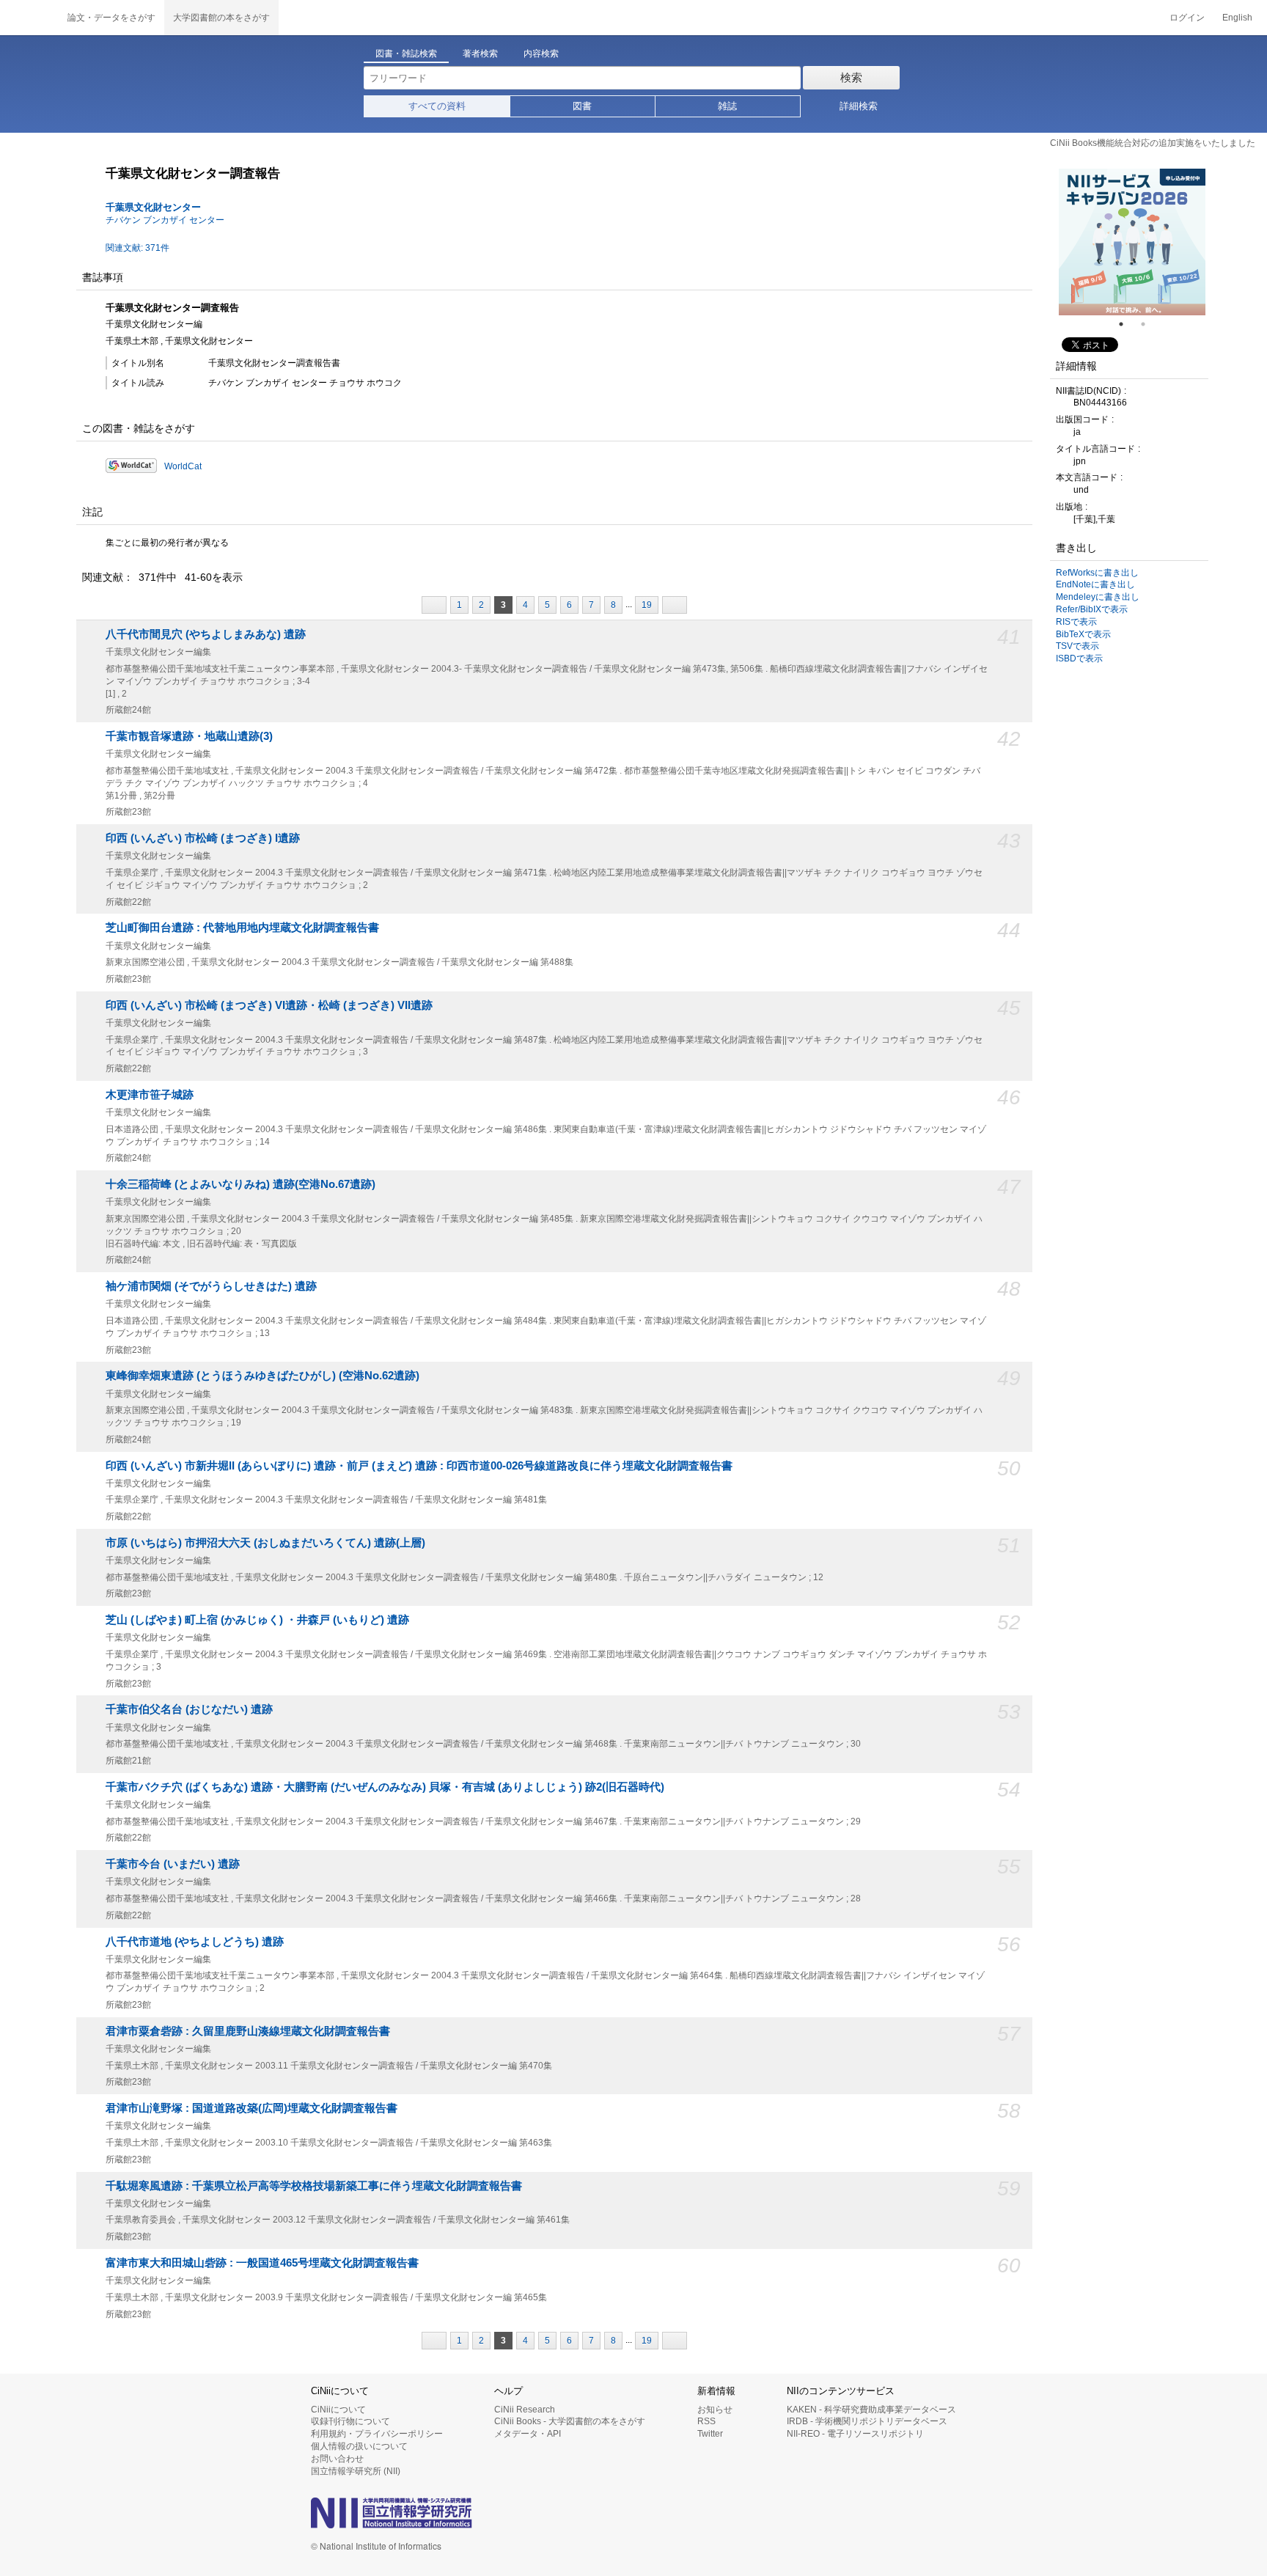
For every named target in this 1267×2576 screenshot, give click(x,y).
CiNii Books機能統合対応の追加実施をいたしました (1153, 143)
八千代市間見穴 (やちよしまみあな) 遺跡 (206, 634)
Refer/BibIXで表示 (1092, 609)
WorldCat (183, 466)
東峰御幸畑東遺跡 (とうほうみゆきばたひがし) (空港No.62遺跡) (262, 1376)
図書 (582, 106)
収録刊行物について (350, 2421)
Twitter (710, 2434)
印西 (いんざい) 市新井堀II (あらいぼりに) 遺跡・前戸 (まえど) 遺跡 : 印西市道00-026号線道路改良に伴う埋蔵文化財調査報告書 (419, 1466)
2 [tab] (1149, 324)
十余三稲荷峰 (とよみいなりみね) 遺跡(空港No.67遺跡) (240, 1184)
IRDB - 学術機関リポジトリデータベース (867, 2421)
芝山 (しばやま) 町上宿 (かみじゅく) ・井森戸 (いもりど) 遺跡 (257, 1620)
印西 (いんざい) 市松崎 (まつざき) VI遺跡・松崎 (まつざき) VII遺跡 (269, 1005)
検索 (851, 77)
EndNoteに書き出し (1095, 584)
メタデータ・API (528, 2434)
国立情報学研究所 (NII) (356, 2471)
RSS (706, 2421)
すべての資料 (437, 106)
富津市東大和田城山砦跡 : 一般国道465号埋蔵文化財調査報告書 (262, 2263)
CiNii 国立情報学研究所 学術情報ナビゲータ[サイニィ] (29, 18)
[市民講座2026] (1132, 242)
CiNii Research (525, 2410)
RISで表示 (1076, 622)
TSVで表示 (1077, 646)
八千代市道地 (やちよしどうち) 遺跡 (195, 1942)
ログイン (1187, 18)
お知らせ (715, 2410)
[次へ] (675, 605)
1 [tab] (1127, 324)
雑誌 (727, 106)
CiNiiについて (338, 2410)
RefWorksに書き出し (1097, 573)
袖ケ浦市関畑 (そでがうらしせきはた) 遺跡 (211, 1286)
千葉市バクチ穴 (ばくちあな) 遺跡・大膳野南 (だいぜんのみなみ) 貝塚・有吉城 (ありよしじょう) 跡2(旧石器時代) (385, 1787)
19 (647, 605)
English (1237, 18)
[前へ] (434, 605)
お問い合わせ (337, 2459)
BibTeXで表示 (1083, 634)
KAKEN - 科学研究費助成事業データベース (871, 2410)
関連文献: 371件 (137, 248)
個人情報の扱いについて (359, 2446)
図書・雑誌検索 (406, 54)
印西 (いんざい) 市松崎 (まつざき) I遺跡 (203, 838)
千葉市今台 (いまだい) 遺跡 (173, 1864)
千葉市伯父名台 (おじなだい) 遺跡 (189, 1709)
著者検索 (480, 54)
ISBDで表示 (1079, 658)
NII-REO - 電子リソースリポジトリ (855, 2434)
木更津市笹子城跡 (150, 1095)
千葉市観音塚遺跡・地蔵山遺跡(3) (189, 736)
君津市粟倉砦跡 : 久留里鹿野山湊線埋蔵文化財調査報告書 (248, 2031)
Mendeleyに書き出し (1098, 597)
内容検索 (541, 54)
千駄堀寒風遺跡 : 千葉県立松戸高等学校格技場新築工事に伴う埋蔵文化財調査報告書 (314, 2186)
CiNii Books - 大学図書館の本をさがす (570, 2421)
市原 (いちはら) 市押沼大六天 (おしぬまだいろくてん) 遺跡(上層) (265, 1543)
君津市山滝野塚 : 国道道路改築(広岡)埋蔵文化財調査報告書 (251, 2108)
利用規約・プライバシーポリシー (377, 2434)
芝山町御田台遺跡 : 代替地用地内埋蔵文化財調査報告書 (242, 928)
